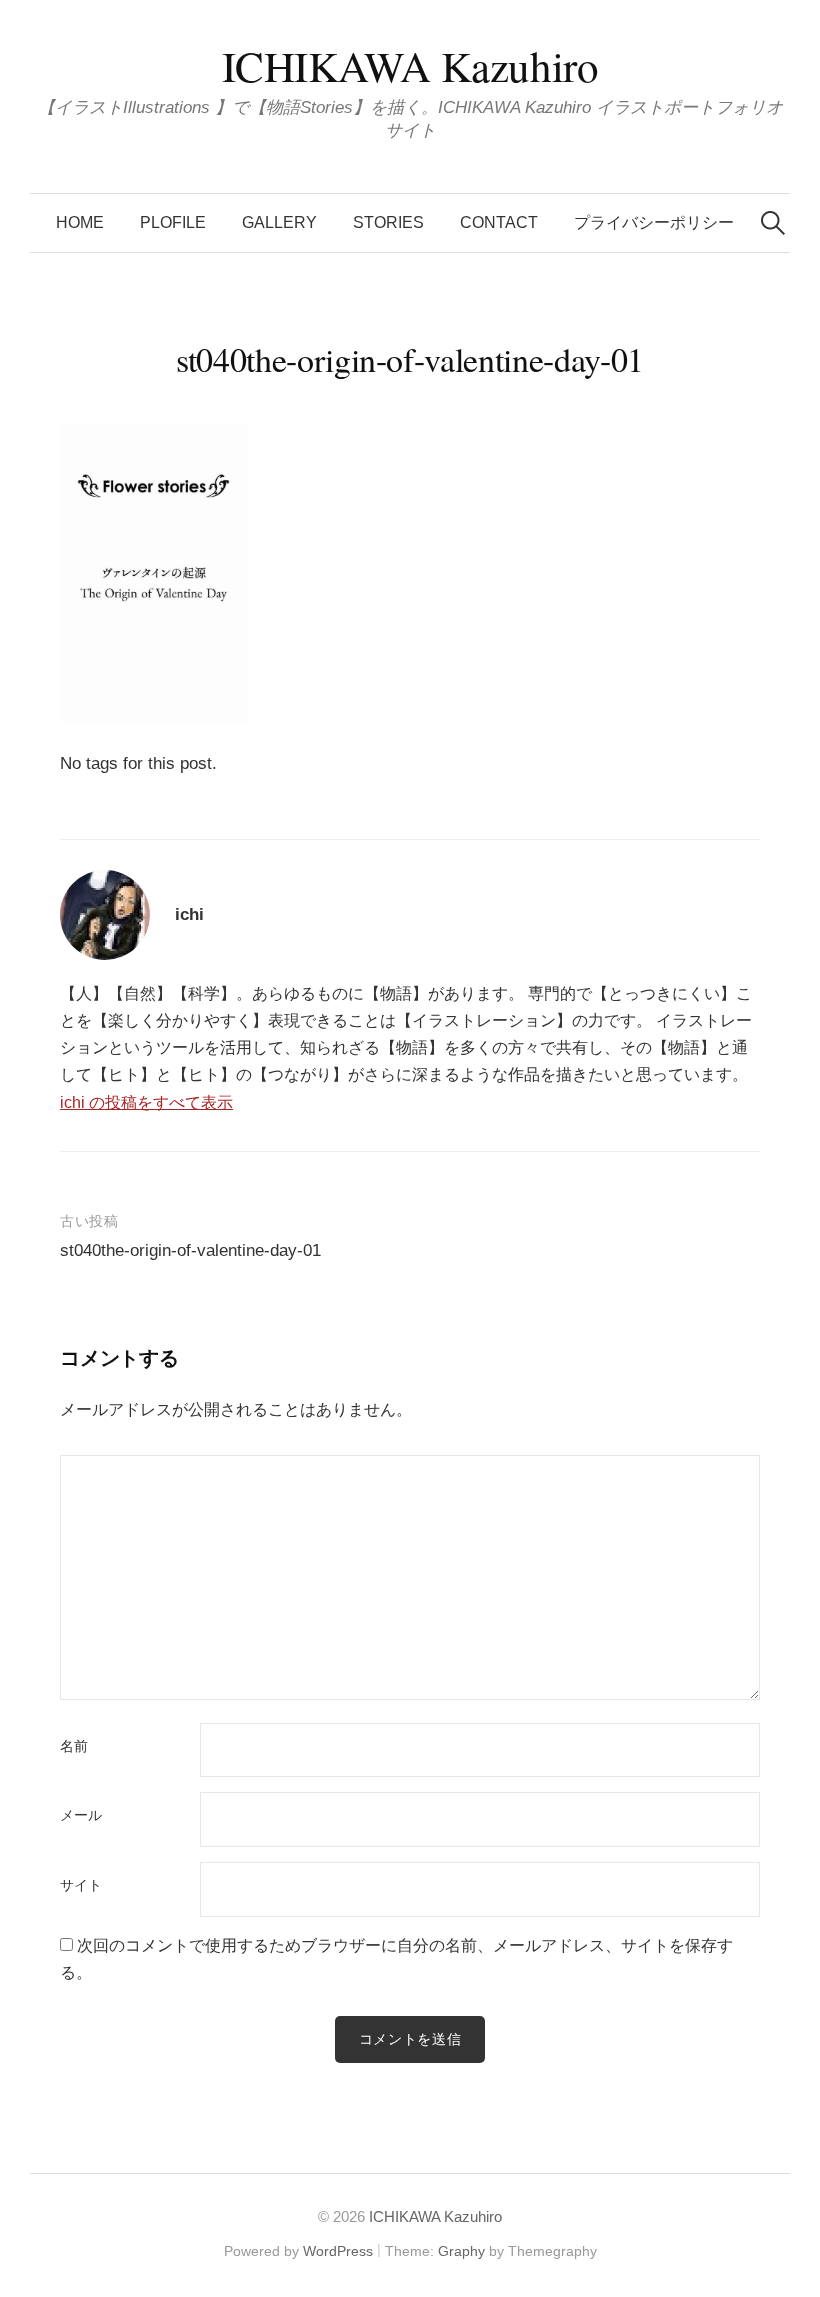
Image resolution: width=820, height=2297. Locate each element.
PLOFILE (173, 222)
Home (80, 222)
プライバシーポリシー (654, 222)
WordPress (338, 2251)
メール (81, 1816)
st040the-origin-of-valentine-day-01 (190, 1250)
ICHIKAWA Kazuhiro (410, 65)
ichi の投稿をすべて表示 (146, 1102)
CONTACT (499, 222)
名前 (74, 1747)
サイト (81, 1886)
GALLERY (279, 222)
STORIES (388, 222)
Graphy (461, 2251)
